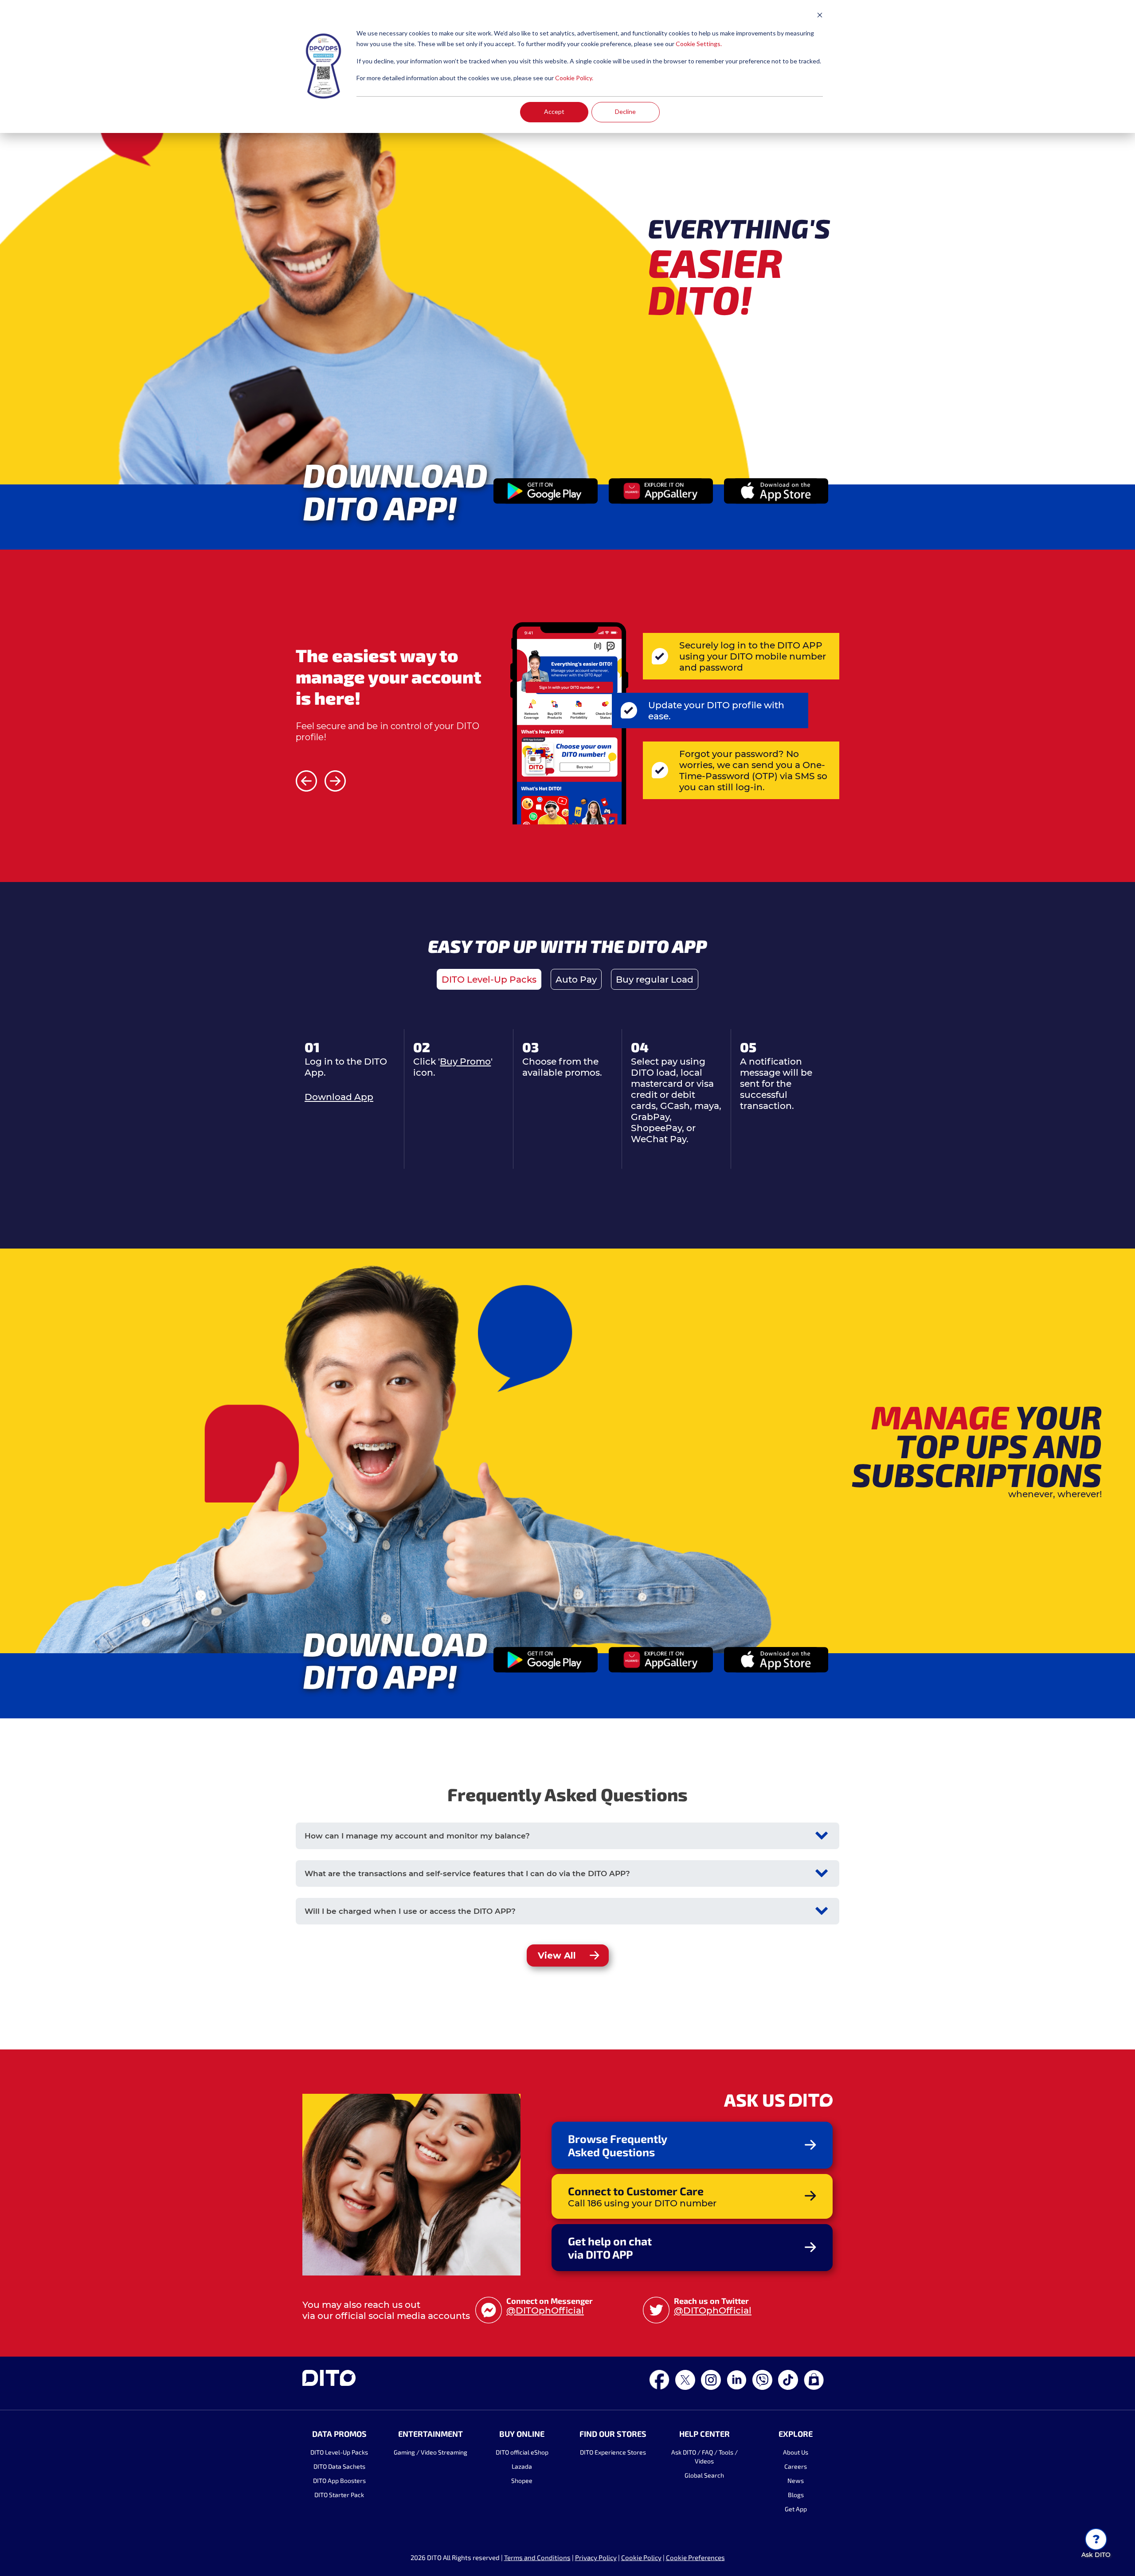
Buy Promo (465, 1061)
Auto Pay (576, 979)
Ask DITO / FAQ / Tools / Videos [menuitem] (704, 2457)
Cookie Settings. (699, 44)
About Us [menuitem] (796, 2452)
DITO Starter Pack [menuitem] (339, 2495)
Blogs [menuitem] (796, 2495)
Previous (306, 781)
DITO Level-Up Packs (489, 979)
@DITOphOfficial (545, 2310)
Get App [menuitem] (796, 2509)
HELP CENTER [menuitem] (704, 2434)
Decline (625, 111)
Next (335, 781)
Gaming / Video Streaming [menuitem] (431, 2452)
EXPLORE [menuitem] (796, 2434)
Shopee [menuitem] (522, 2480)
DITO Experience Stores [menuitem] (613, 2452)
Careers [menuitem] (796, 2466)
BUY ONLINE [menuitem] (522, 2434)
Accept (554, 111)
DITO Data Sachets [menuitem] (339, 2466)
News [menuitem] (796, 2480)
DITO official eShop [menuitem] (522, 2452)
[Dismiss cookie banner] (820, 16)
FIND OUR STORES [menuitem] (613, 2434)
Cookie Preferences (695, 2557)
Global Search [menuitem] (704, 2475)
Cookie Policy (641, 2557)
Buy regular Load (655, 979)
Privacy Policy (596, 2557)
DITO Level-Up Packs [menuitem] (339, 2452)
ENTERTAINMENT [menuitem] (431, 2434)
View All (557, 1955)
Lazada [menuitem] (522, 2466)
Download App (339, 1097)
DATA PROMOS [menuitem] (339, 2434)
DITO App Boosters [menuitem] (339, 2480)
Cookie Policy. (574, 78)
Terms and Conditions (537, 2557)
